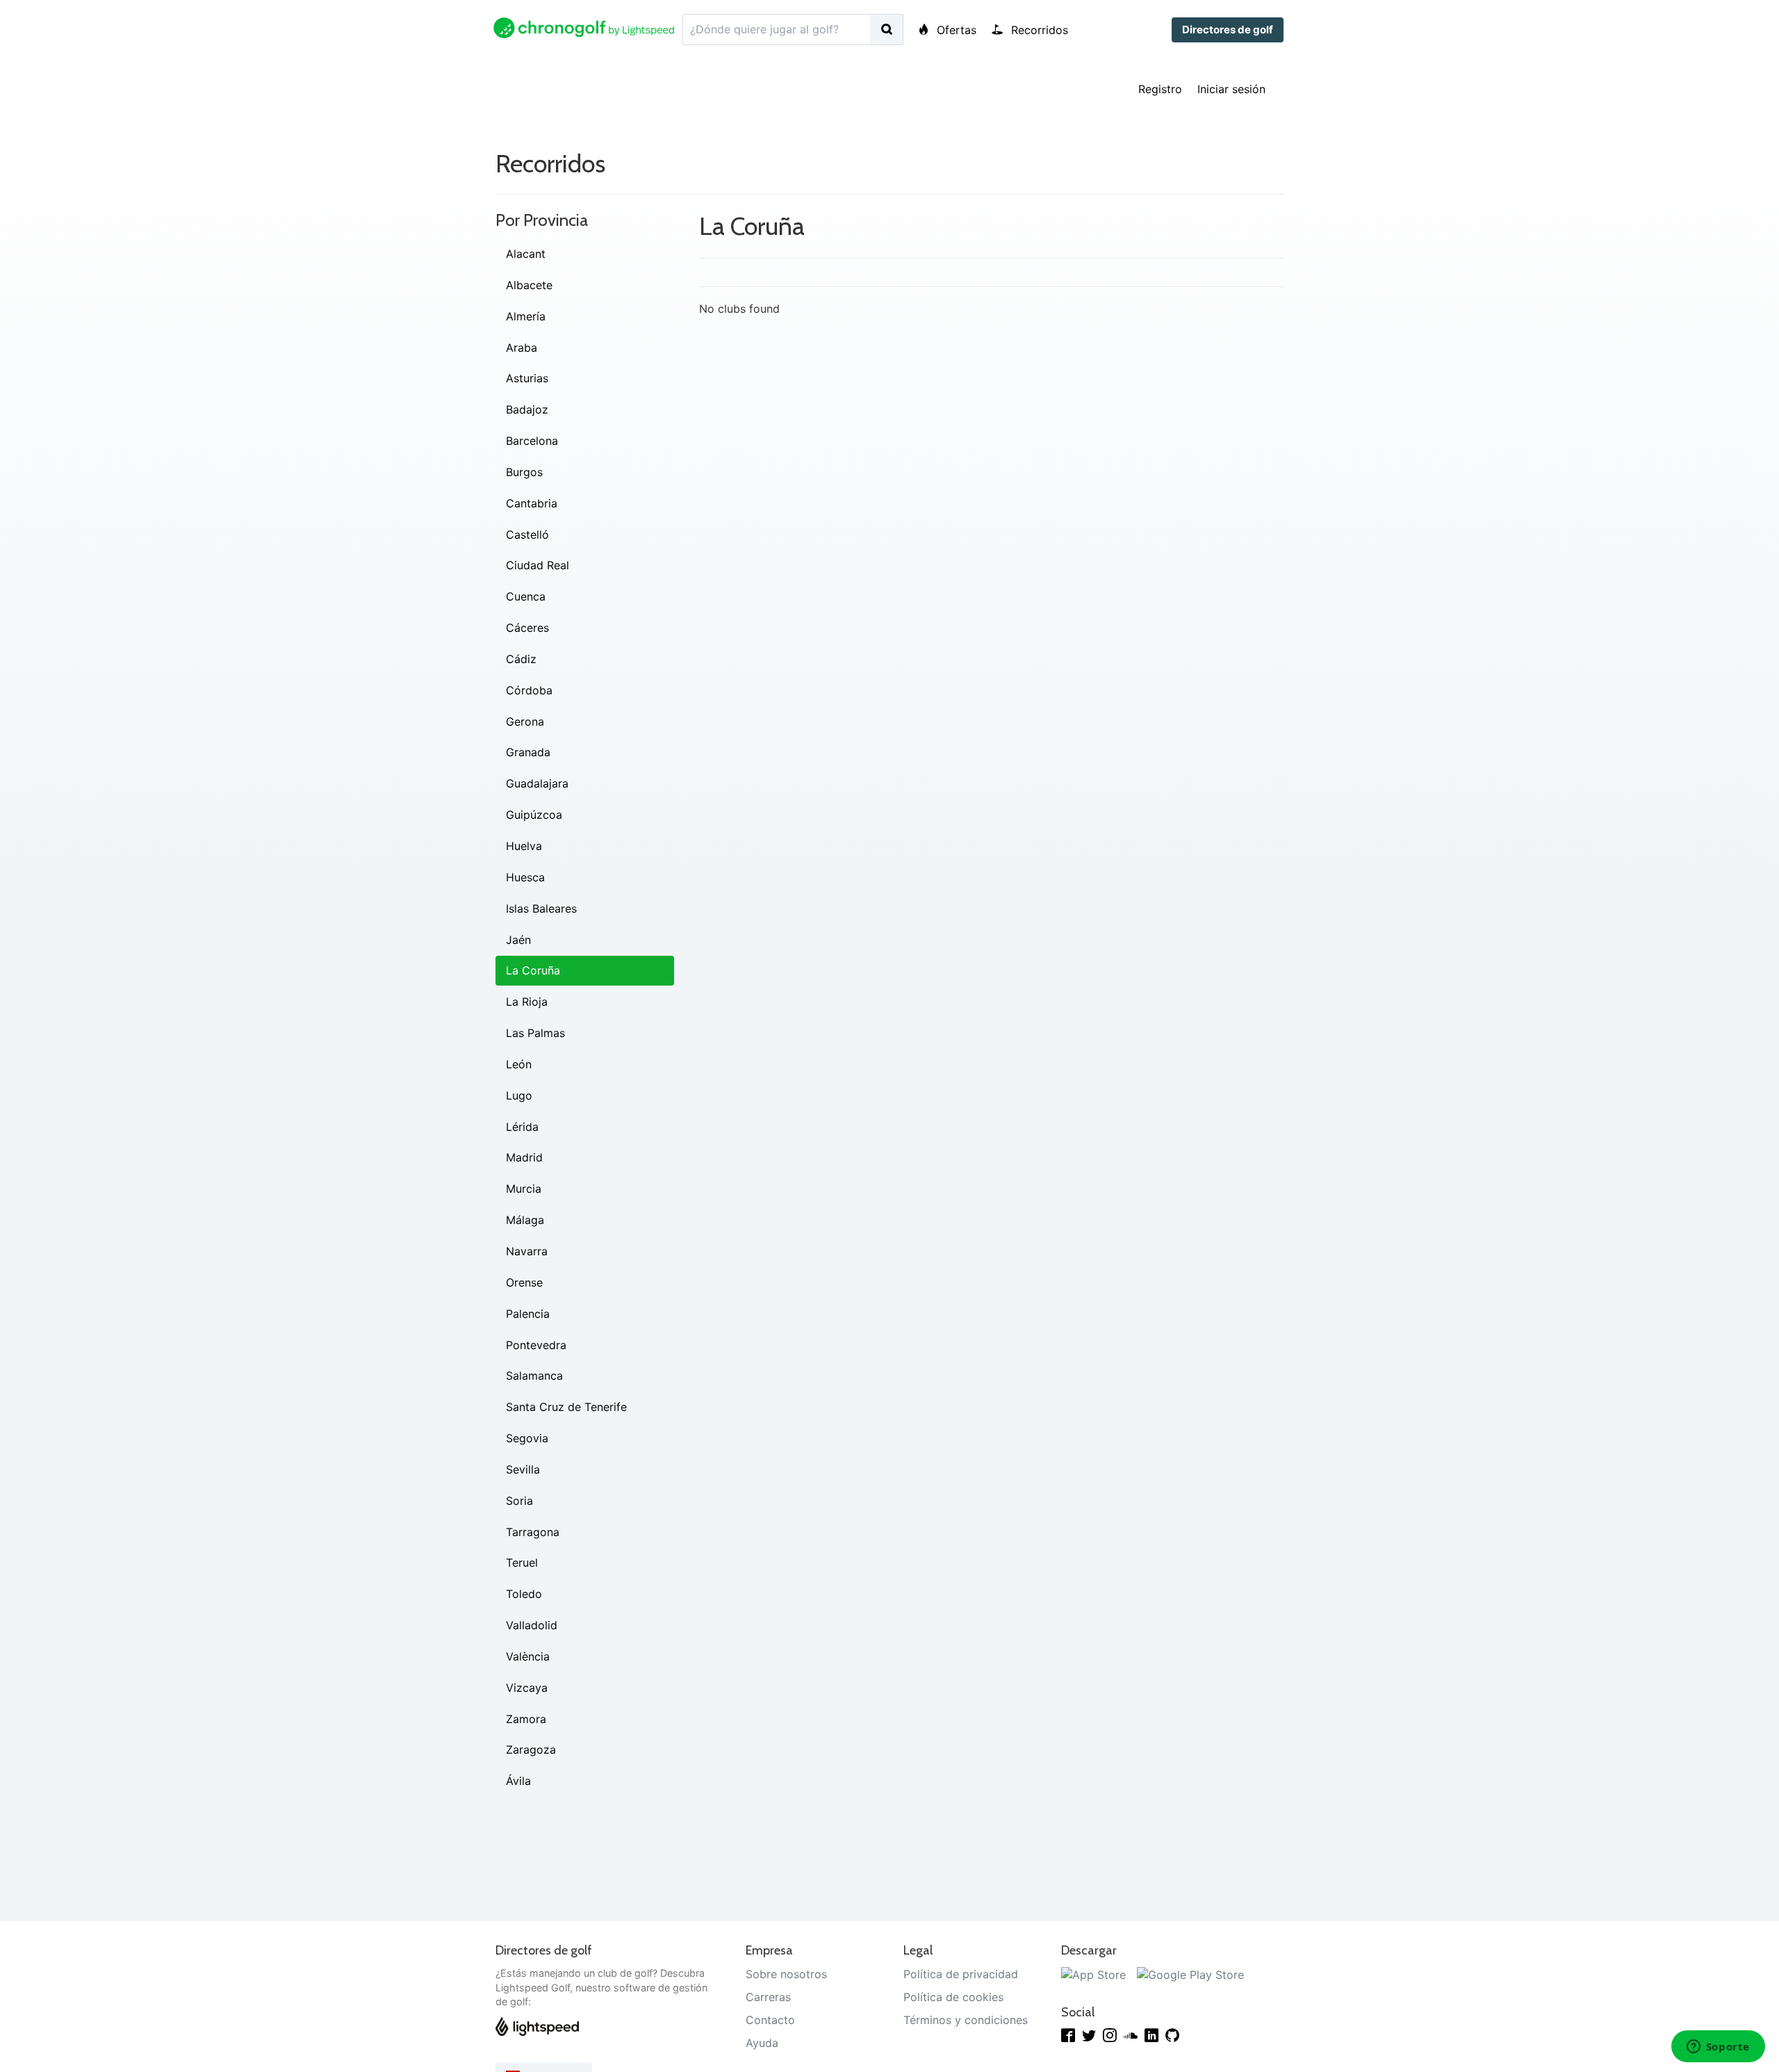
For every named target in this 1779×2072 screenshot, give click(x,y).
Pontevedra (536, 1345)
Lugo (519, 1095)
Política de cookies (953, 1997)
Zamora (526, 1719)
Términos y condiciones (966, 2020)
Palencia (528, 1314)
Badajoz (527, 409)
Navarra (527, 1251)
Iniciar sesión (1231, 89)
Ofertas (955, 30)
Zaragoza (531, 1749)
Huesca (525, 877)
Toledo (524, 1594)
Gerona (525, 721)
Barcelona (532, 441)
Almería (526, 316)
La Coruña (533, 970)
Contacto (770, 2020)
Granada (528, 752)
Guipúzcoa (534, 815)
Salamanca (534, 1376)
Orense (524, 1282)
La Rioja (527, 1002)
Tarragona (533, 1532)
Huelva (524, 846)
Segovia (527, 1438)
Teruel (522, 1563)
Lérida (522, 1127)
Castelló (527, 535)
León (519, 1064)
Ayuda (762, 2043)
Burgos (524, 472)
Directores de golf (1228, 30)
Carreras (768, 1997)
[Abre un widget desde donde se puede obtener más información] (1718, 2048)
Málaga (525, 1220)
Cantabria (532, 503)
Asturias (527, 378)
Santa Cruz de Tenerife (566, 1407)
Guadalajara (537, 783)
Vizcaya (527, 1688)
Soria (519, 1501)
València (528, 1656)
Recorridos (1038, 30)
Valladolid (532, 1625)
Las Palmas (535, 1033)
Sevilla (523, 1469)
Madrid (524, 1157)
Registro (1160, 89)
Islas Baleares (541, 908)
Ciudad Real (538, 565)
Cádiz (521, 659)
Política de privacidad (961, 1974)
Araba (522, 348)
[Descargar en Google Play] (1190, 1974)
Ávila (518, 1781)
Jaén (518, 940)
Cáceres (527, 628)
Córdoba (529, 690)
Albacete (529, 285)
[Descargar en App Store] (1093, 1974)
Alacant (526, 254)
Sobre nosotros (786, 1974)
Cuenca (526, 596)
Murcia (524, 1189)
